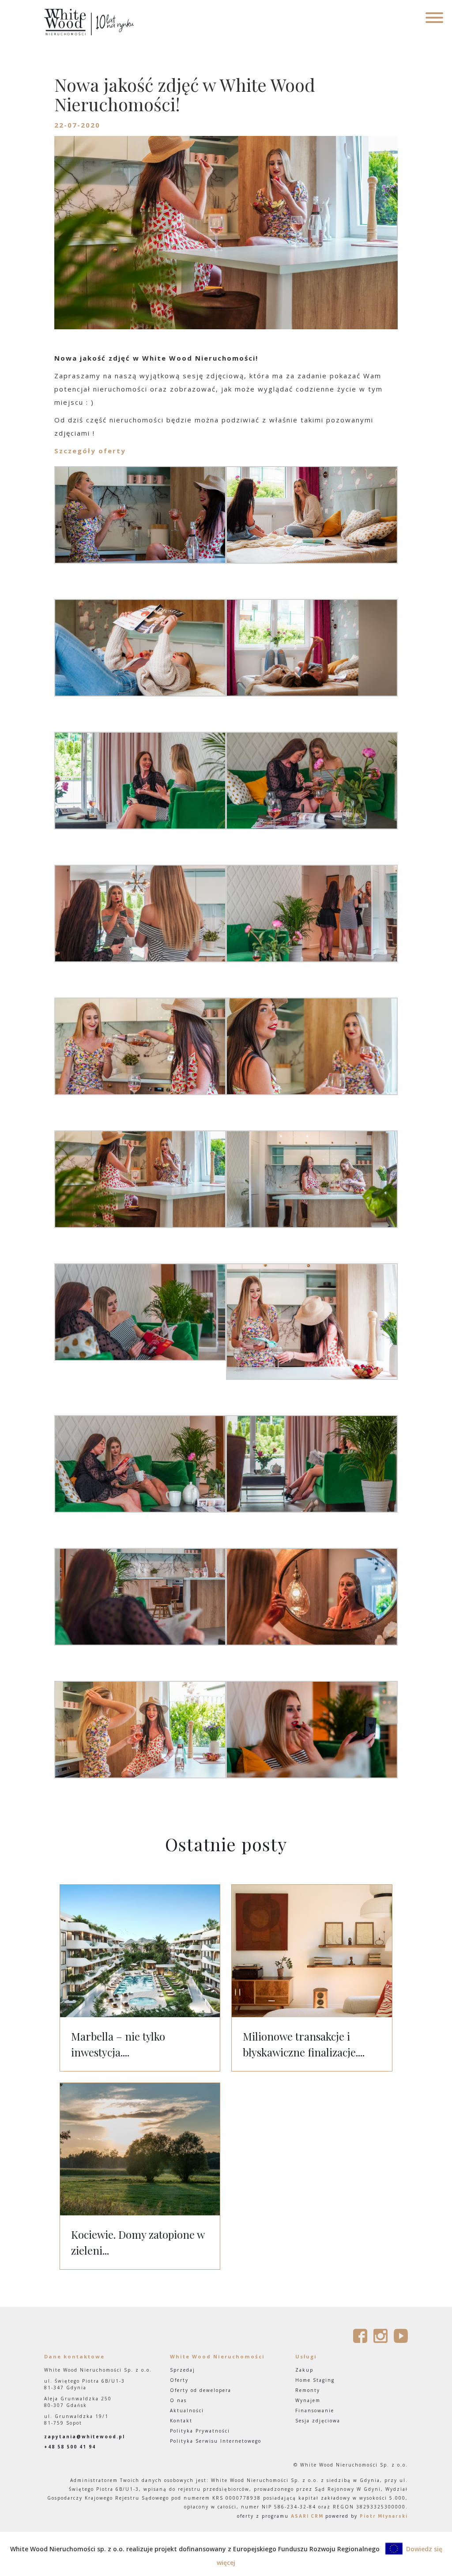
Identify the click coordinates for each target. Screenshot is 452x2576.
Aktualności (187, 2410)
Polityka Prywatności (200, 2431)
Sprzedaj (183, 2370)
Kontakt (181, 2421)
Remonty (308, 2390)
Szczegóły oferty (90, 451)
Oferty (179, 2380)
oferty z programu (280, 2516)
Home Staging (315, 2380)
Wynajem (308, 2400)
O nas (178, 2400)
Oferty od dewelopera (201, 2390)
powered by (367, 2516)
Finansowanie (315, 2410)
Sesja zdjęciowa (318, 2421)
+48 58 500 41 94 (70, 2447)
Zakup (304, 2370)
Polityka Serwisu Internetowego (216, 2441)
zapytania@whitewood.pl (85, 2437)
